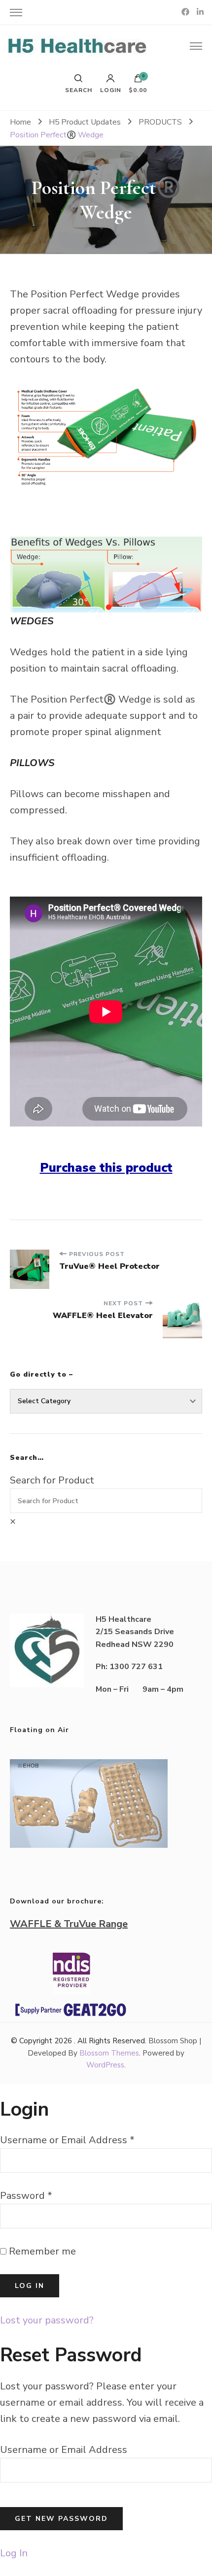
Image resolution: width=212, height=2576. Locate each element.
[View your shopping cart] (138, 81)
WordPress (105, 2065)
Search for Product (52, 1480)
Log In (14, 2553)
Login (111, 90)
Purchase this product (106, 1168)
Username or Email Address (67, 2140)
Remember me (41, 2251)
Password (26, 2196)
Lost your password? (47, 2320)
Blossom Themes (109, 2053)
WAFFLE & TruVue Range (69, 1924)
